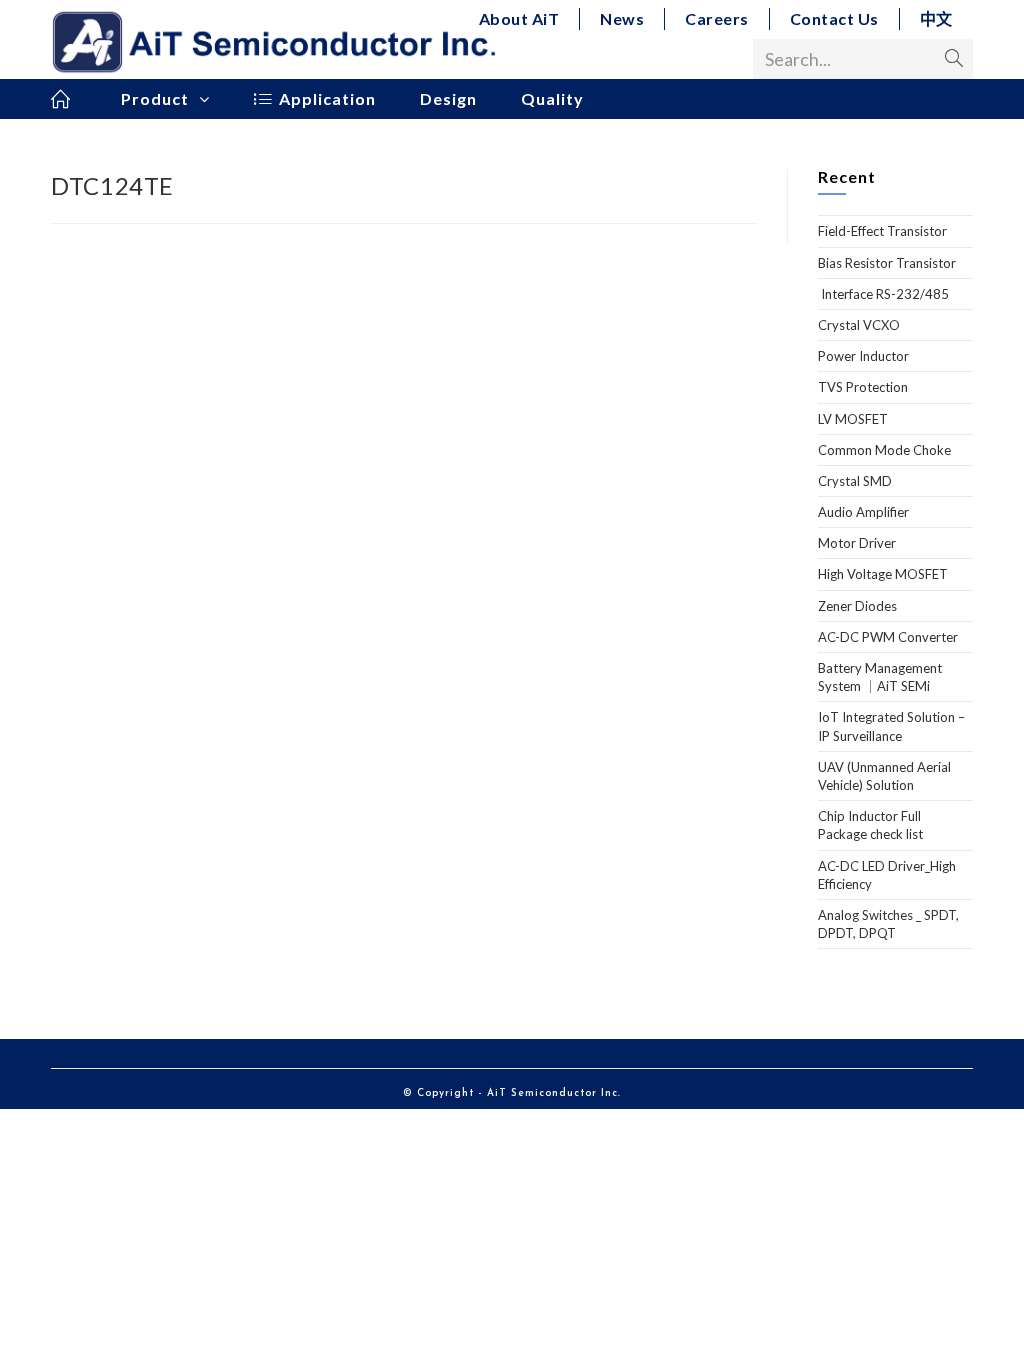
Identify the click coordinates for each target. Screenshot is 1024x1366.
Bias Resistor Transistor (887, 263)
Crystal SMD (855, 481)
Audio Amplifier (863, 512)
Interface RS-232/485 (883, 294)
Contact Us (834, 18)
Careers (717, 18)
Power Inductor (863, 356)
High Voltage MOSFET (883, 574)
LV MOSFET (853, 419)
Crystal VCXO (859, 325)
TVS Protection (863, 387)
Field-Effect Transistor (882, 231)
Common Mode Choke (884, 450)
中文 (936, 18)
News (622, 18)
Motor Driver (857, 543)
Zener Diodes (857, 606)
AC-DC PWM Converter (888, 637)
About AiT (519, 18)
